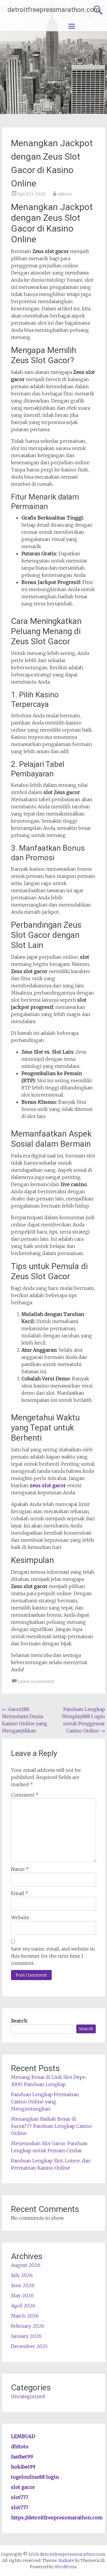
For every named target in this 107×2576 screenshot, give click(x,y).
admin (65, 194)
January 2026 (26, 2336)
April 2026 (23, 2306)
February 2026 (28, 2326)
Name (20, 1869)
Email (20, 1893)
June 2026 (23, 2285)
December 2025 (29, 2346)
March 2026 (25, 2316)
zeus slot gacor (48, 1485)
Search (19, 2021)
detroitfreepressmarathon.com (53, 10)
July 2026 (22, 2275)
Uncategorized (28, 2396)
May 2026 (22, 2296)
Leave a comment (36, 1681)
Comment (25, 1795)
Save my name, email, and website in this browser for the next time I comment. (53, 1956)
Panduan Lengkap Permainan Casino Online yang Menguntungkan (45, 2102)
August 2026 (26, 2265)
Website (20, 1917)
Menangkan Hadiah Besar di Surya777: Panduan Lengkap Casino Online (51, 2126)
